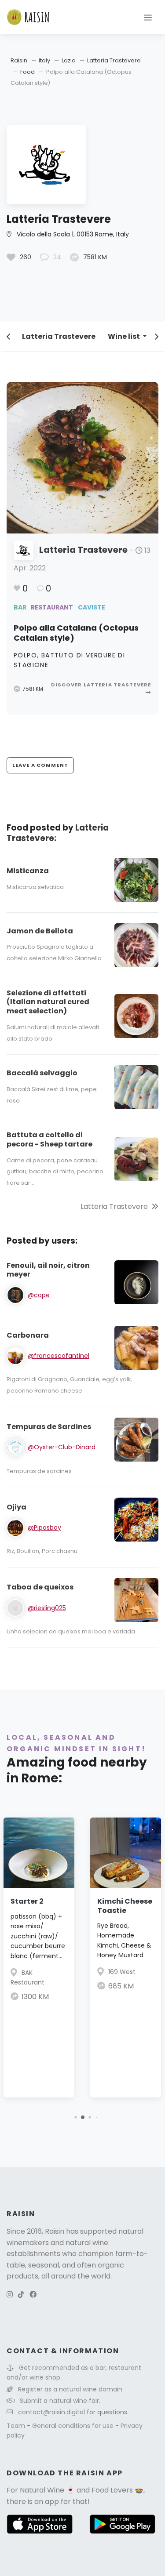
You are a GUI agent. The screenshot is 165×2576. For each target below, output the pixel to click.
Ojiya (16, 1507)
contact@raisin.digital (51, 2412)
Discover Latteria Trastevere (101, 685)
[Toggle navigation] (148, 17)
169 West (122, 1972)
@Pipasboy (44, 1527)
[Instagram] (10, 2295)
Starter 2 (27, 1901)
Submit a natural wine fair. (60, 2401)
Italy (44, 60)
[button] (75, 2117)
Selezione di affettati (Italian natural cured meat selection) (48, 1002)
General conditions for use (74, 2426)
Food (27, 72)
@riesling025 (47, 1608)
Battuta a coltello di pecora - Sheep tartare (49, 1139)
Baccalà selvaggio (42, 1073)
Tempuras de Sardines (49, 1427)
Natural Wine (42, 2490)
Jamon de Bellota (40, 931)
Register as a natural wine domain (70, 2389)
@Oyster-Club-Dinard (62, 1447)
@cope (39, 1295)
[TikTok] (21, 2295)
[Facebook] (33, 2295)
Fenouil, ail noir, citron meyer (48, 1270)
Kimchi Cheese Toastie (125, 1906)
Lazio (69, 60)
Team (17, 2426)
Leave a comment (40, 765)
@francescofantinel (59, 1356)
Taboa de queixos (40, 1587)
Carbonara (28, 1335)
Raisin (19, 60)
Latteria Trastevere (114, 60)
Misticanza (28, 871)
